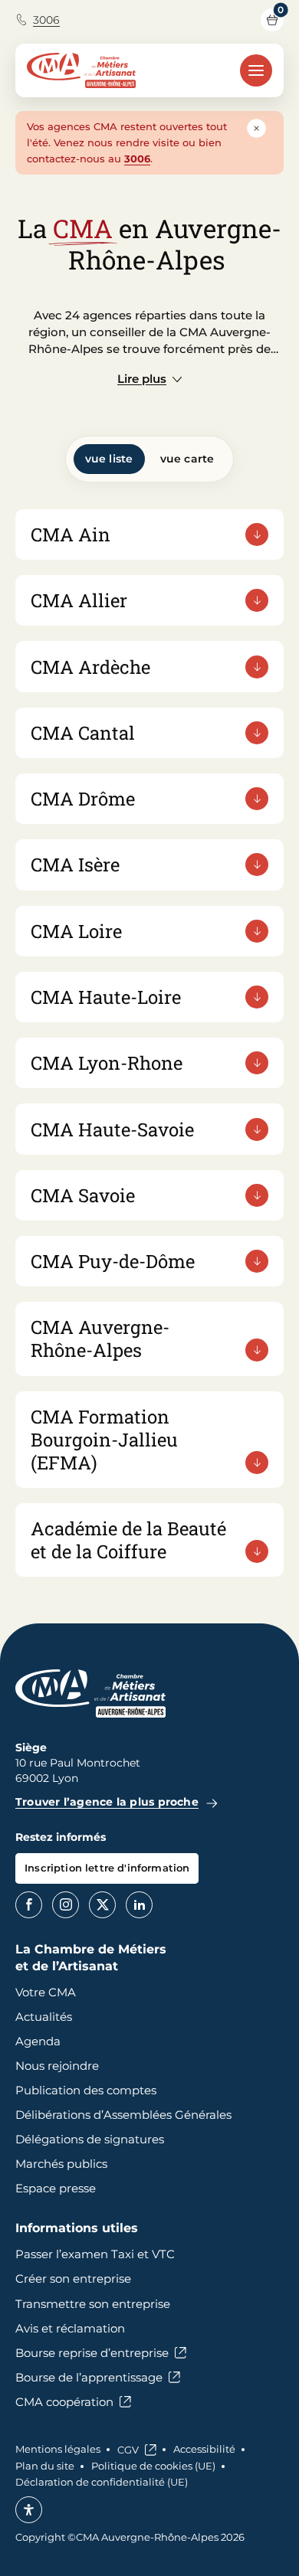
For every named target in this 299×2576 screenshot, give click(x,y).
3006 (46, 20)
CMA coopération (64, 2402)
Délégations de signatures (90, 2139)
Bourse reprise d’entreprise (92, 2353)
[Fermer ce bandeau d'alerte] (256, 128)
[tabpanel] (149, 1043)
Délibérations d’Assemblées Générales (123, 2115)
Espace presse (56, 2188)
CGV (128, 2450)
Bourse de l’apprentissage (89, 2377)
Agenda (38, 2041)
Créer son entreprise (73, 2279)
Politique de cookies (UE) (153, 2466)
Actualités (44, 2017)
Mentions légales (58, 2449)
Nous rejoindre (57, 2066)
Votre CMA (46, 1992)
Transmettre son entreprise (93, 2304)
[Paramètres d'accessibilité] (29, 2510)
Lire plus (142, 379)
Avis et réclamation (70, 2328)
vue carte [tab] (187, 459)
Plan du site (45, 2466)
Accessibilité (204, 2449)
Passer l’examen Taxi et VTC (95, 2254)
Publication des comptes (86, 2090)
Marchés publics (61, 2164)
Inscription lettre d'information (107, 1868)
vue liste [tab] (109, 459)
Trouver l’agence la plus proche (107, 1802)
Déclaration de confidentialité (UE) (102, 2482)
